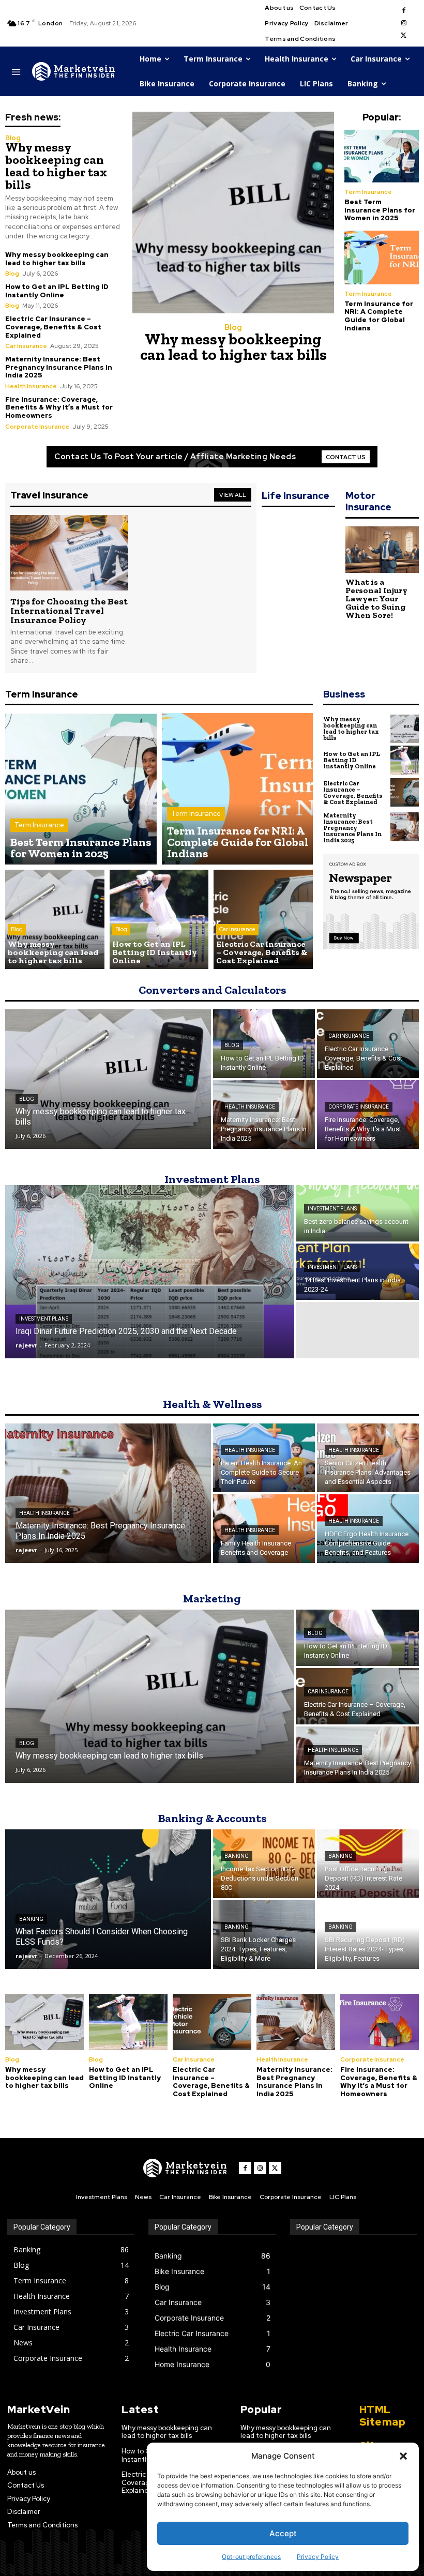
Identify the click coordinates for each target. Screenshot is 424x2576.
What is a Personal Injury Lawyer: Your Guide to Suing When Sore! (376, 598)
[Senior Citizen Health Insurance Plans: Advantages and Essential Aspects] (368, 1458)
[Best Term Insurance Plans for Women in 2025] (382, 156)
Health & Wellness (212, 1404)
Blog (13, 138)
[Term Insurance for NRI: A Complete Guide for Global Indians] (382, 257)
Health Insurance (31, 386)
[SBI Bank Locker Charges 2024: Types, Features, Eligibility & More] (264, 1935)
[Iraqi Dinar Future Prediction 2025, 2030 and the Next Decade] (150, 1272)
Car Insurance (26, 346)
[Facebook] (404, 11)
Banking (31, 1919)
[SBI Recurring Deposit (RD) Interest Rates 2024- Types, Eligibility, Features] (368, 1935)
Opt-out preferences (251, 2557)
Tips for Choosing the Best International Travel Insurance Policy (69, 611)
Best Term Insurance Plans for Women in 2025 (380, 210)
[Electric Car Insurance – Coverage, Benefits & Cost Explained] (263, 919)
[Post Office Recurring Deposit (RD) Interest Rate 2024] (368, 1864)
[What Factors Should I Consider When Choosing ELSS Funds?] (108, 1899)
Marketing (212, 1598)
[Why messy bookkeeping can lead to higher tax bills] (233, 213)
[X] (404, 36)
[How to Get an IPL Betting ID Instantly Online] (159, 919)
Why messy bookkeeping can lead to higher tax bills (56, 166)
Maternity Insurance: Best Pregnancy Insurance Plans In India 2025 (59, 367)
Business (344, 694)
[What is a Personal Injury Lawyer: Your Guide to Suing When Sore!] (382, 550)
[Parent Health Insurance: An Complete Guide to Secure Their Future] (264, 1458)
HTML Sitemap (383, 2416)
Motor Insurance (368, 501)
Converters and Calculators (212, 990)
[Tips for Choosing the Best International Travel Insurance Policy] (69, 553)
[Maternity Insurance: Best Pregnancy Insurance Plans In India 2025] (405, 827)
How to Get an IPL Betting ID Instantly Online (57, 291)
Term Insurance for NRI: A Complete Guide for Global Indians (379, 316)
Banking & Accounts (212, 1818)
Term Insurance (368, 192)
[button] (403, 2456)
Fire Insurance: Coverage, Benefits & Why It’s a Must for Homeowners (59, 407)
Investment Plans (212, 1179)
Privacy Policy (318, 2557)
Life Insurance (296, 496)
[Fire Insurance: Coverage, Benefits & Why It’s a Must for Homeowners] (368, 1115)
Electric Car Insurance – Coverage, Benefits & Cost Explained (53, 327)
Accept (283, 2533)
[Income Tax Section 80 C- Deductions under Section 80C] (264, 1864)
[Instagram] (404, 23)
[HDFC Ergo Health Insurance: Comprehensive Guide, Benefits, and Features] (368, 1529)
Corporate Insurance (37, 427)
